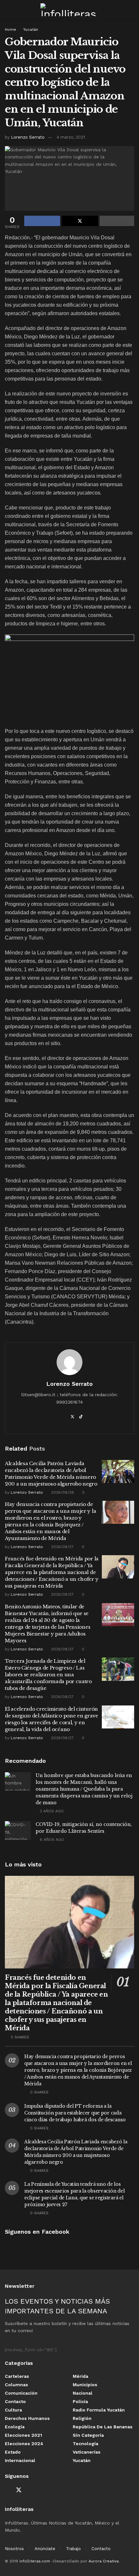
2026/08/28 (62, 1492)
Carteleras (17, 2376)
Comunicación (21, 2393)
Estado (13, 2452)
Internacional (20, 2460)
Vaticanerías (87, 2452)
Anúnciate (45, 2549)
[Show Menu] (8, 10)
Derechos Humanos (27, 2418)
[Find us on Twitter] (19, 2490)
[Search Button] (131, 10)
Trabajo (73, 2549)
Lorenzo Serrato (28, 137)
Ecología (15, 2427)
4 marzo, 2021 (71, 137)
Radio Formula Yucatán (99, 2410)
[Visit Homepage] (69, 10)
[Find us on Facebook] (7, 2490)
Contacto (15, 2401)
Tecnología (86, 2444)
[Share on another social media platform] (117, 221)
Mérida (80, 2376)
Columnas (16, 2385)
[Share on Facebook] (42, 221)
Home (11, 29)
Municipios (85, 2385)
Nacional (83, 2393)
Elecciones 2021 (23, 2435)
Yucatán (31, 29)
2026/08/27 (62, 1547)
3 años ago (51, 1811)
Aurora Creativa (104, 2561)
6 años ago (51, 1840)
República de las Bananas (103, 2427)
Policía (80, 2401)
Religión (82, 2418)
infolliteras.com (35, 2561)
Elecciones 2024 (24, 2444)
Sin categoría (88, 2435)
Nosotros (14, 2549)
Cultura (13, 2410)
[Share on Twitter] (80, 221)
